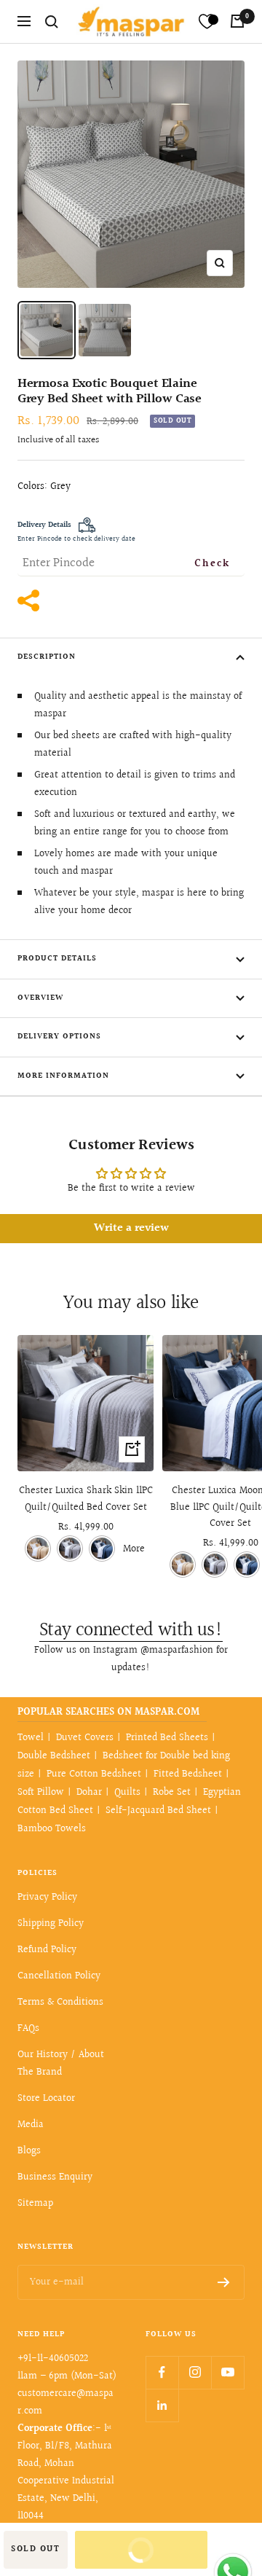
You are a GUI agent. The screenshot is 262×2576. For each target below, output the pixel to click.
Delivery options (59, 1037)
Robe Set (172, 1793)
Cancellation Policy (59, 1976)
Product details (57, 959)
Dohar (89, 1793)
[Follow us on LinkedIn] (162, 2405)
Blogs (29, 2151)
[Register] (224, 2282)
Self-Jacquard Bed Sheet (158, 1811)
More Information (63, 1076)
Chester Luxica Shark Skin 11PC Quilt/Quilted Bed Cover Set (86, 1499)
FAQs (28, 2029)
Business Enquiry (55, 2177)
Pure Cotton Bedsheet (94, 1774)
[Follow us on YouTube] (227, 2372)
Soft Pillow (41, 1793)
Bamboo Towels (52, 1829)
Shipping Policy (51, 1924)
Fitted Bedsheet (188, 1774)
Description (47, 657)
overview (40, 998)
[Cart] (237, 21)
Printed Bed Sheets (167, 1738)
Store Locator (46, 2099)
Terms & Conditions (60, 2003)
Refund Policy (47, 1950)
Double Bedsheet (54, 1756)
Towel (31, 1738)
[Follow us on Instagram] (195, 2372)
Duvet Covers (85, 1738)
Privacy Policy (47, 1898)
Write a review (131, 1228)
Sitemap (35, 2204)
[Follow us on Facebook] (162, 2372)
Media (31, 2125)
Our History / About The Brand (61, 2064)
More (134, 1549)
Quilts (127, 1793)
